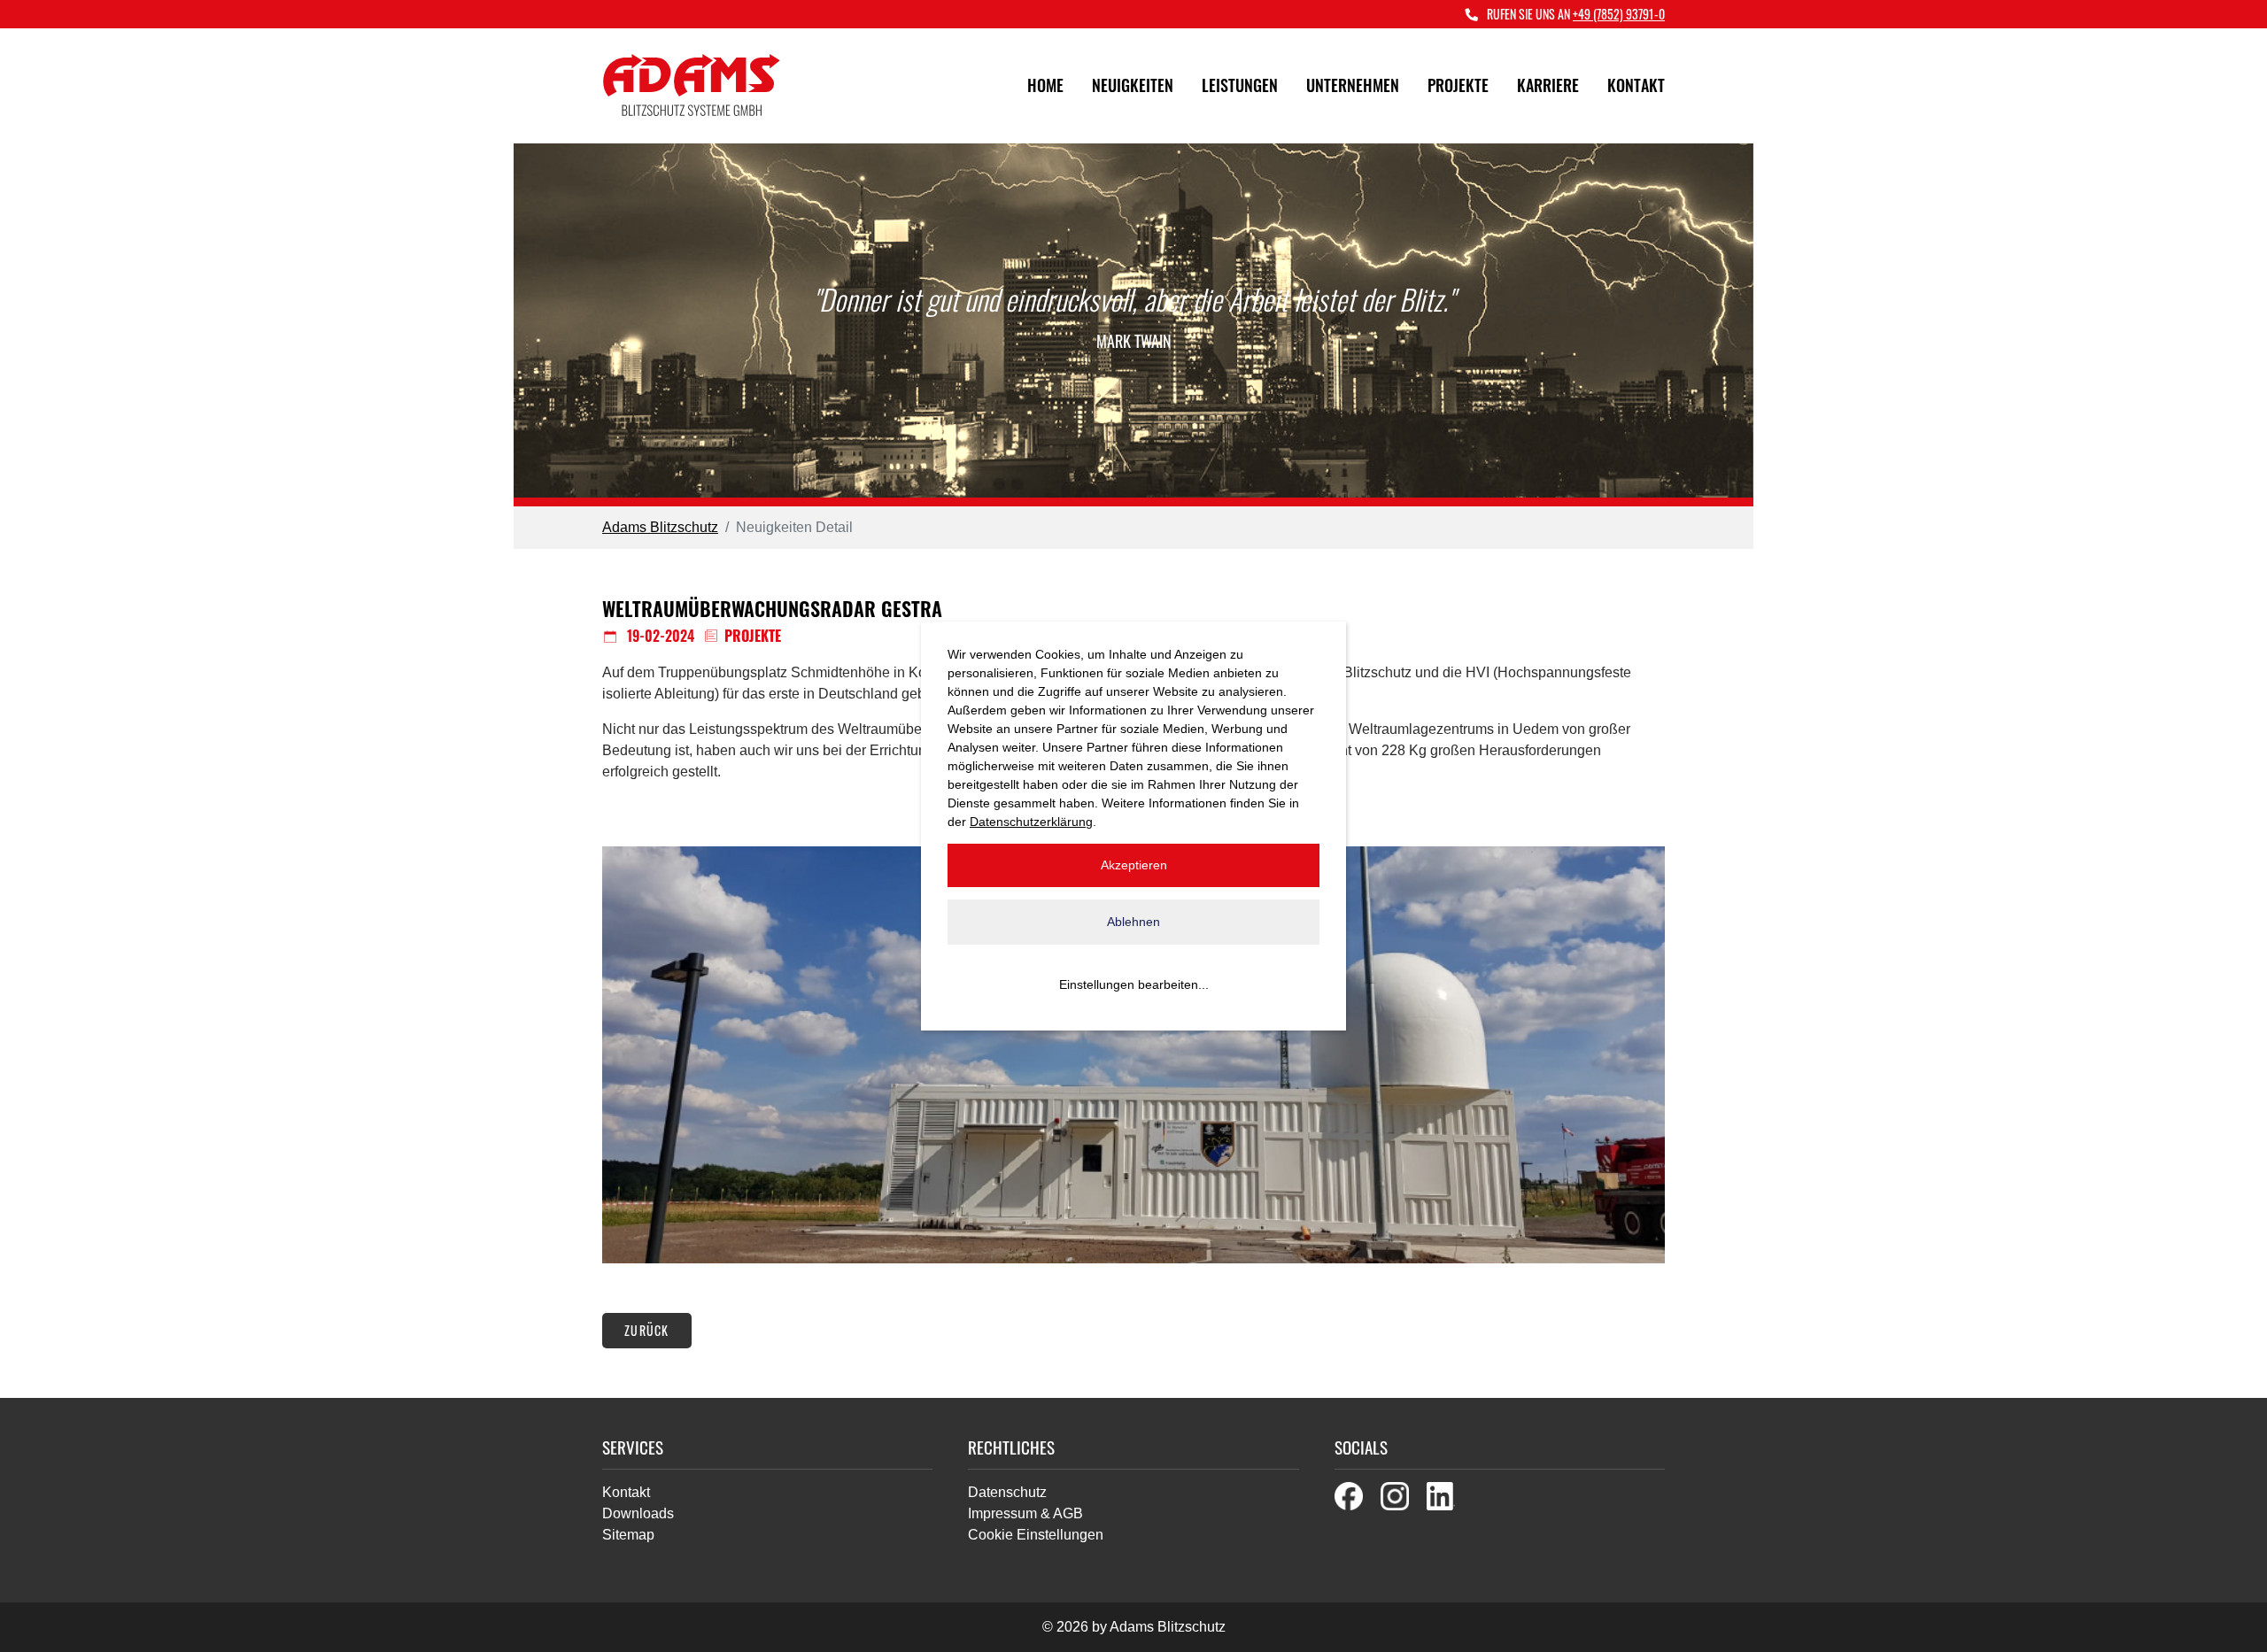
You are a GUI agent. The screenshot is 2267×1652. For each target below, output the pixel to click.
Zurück (647, 1330)
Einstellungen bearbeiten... (1134, 984)
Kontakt (626, 1492)
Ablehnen (1133, 922)
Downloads (638, 1513)
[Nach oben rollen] (2228, 1613)
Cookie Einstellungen (1036, 1535)
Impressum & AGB (1025, 1513)
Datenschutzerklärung (1031, 822)
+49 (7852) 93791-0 (1619, 14)
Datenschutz (1007, 1492)
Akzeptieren (1134, 865)
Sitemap (628, 1535)
